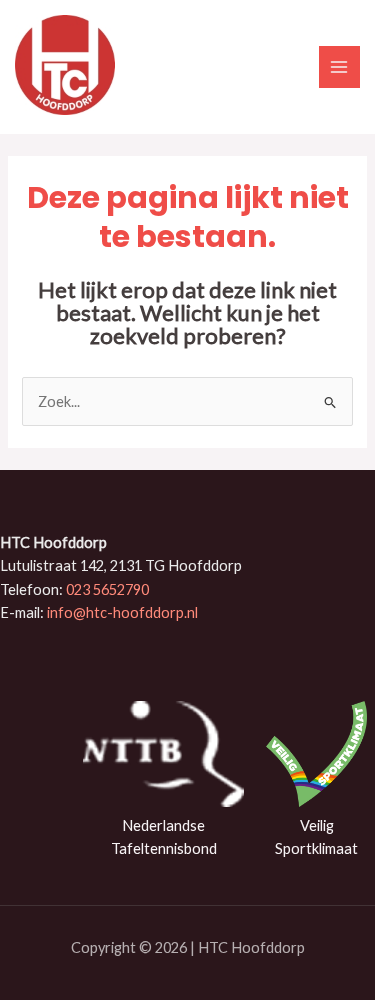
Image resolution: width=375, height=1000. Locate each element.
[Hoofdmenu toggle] (340, 67)
